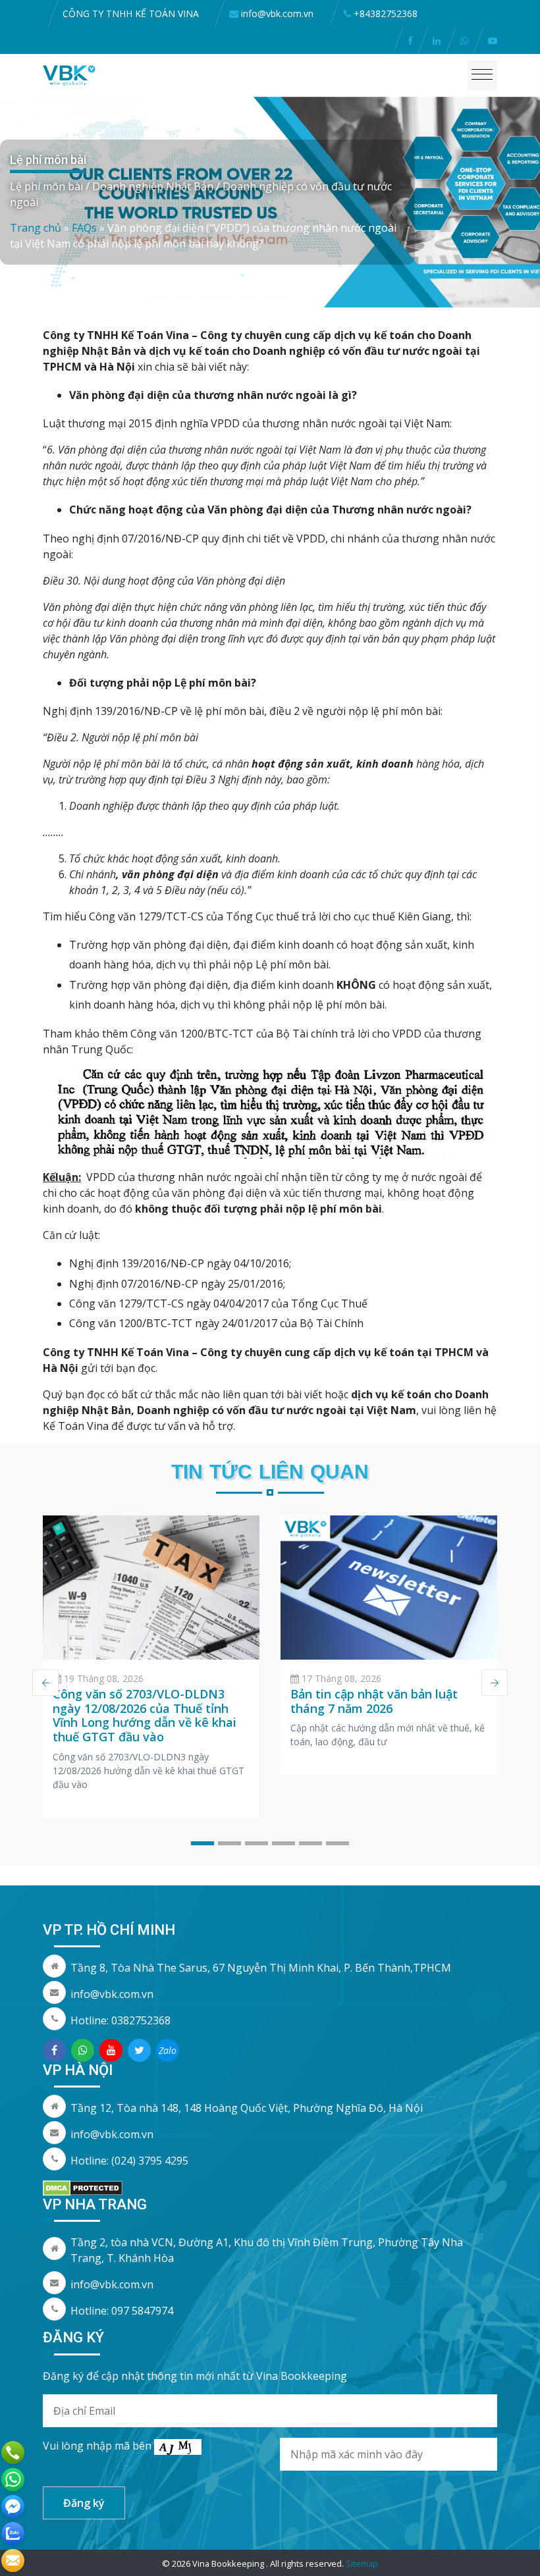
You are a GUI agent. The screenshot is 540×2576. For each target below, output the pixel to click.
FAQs (84, 228)
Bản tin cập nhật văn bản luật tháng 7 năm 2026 (374, 1701)
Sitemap (362, 2563)
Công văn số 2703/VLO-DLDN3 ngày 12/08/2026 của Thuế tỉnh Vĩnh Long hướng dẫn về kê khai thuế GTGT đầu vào (145, 1715)
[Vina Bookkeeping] (69, 74)
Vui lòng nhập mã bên (98, 2446)
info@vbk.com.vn (112, 1994)
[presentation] (45, 1683)
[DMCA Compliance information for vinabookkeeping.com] (83, 2187)
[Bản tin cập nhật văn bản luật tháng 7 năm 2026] (389, 1588)
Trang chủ (36, 228)
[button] (202, 1843)
